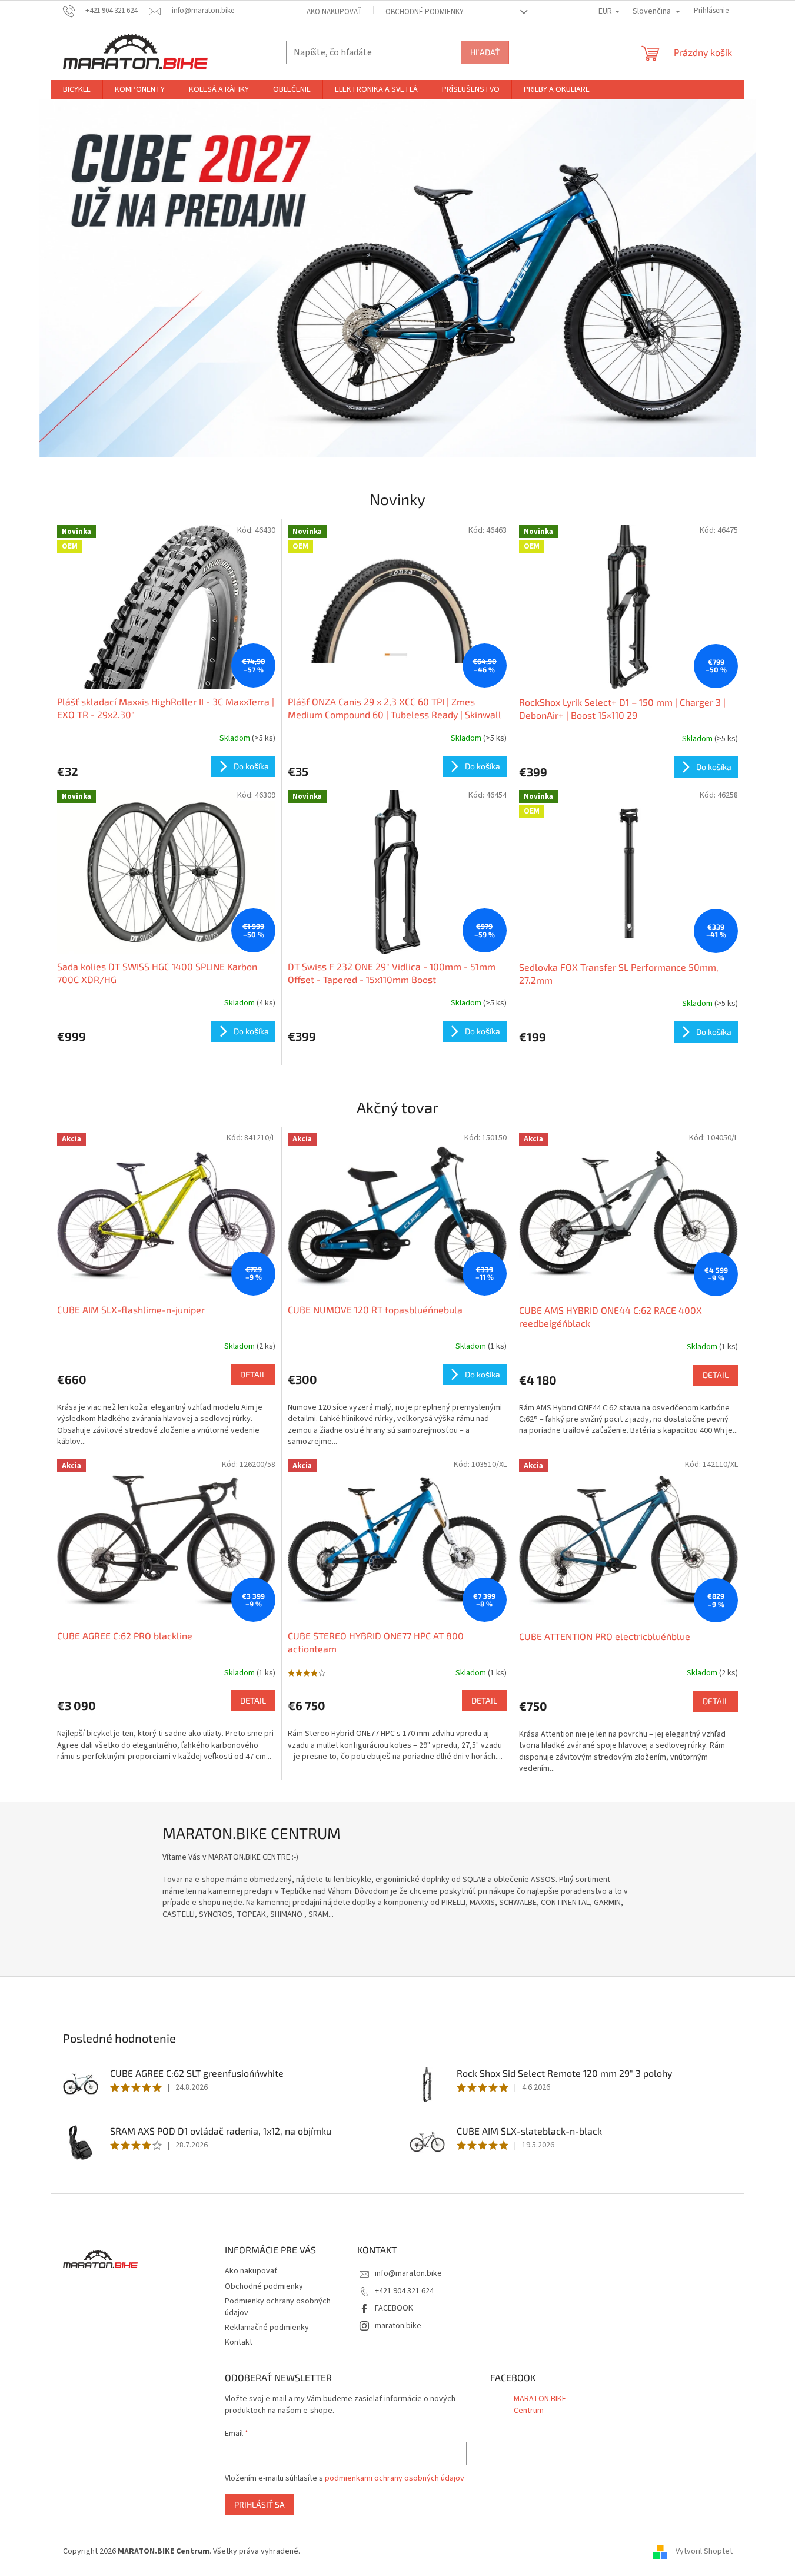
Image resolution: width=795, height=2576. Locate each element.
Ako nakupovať (334, 12)
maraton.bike (398, 2326)
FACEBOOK (394, 2308)
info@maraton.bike (408, 2273)
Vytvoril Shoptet (704, 2552)
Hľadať (485, 52)
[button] (93, 278)
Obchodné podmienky (425, 12)
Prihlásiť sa (260, 2504)
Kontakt (239, 2342)
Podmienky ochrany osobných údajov (278, 2307)
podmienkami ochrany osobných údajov (395, 2478)
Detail (253, 1374)
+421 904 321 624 (404, 2291)
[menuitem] (77, 89)
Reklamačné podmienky (267, 2328)
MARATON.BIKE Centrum (540, 2404)
